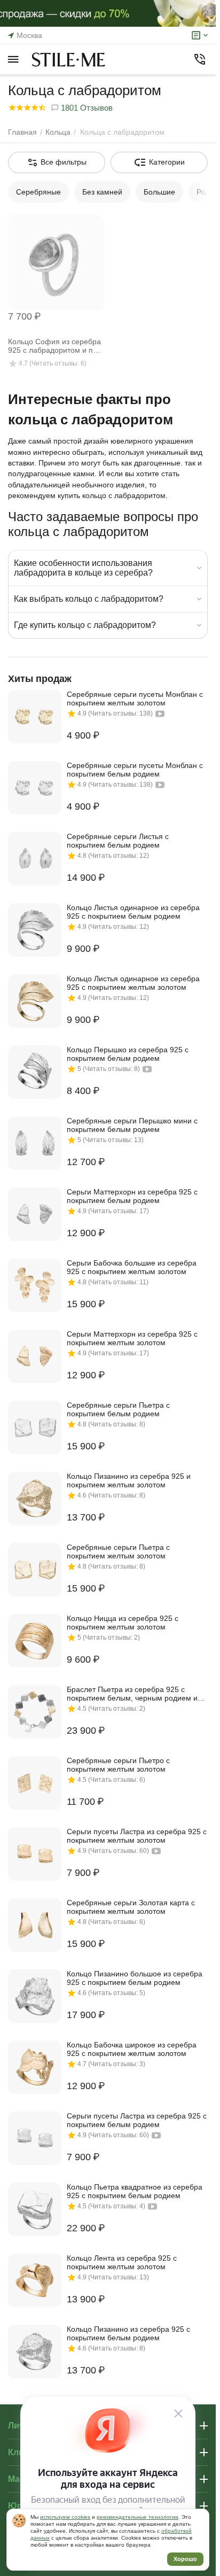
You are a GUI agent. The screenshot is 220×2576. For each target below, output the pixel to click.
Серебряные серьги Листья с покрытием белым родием (118, 841)
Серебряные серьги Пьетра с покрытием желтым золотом (118, 1551)
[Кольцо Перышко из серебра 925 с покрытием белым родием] (35, 1072)
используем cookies (65, 2517)
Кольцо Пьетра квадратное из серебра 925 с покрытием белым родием (135, 2191)
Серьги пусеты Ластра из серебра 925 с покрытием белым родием (137, 2120)
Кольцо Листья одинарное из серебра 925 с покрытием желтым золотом (133, 983)
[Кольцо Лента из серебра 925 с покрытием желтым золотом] (35, 2280)
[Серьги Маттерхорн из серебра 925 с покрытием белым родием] (35, 1214)
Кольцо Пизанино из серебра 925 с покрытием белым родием (128, 2333)
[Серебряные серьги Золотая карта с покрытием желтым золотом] (35, 1925)
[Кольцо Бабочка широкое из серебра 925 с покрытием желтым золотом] (35, 2067)
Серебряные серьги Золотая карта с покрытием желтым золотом (131, 1907)
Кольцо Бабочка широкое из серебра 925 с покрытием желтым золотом (132, 2049)
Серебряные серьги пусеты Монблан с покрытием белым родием (135, 770)
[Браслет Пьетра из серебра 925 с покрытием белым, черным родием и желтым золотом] (35, 1712)
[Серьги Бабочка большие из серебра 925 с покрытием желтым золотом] (35, 1285)
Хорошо (185, 2559)
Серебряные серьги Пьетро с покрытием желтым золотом (118, 1765)
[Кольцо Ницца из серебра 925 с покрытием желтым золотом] (35, 1641)
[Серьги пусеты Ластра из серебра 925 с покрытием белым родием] (35, 2138)
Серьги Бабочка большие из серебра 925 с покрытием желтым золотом (132, 1267)
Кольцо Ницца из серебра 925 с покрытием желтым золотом (123, 1623)
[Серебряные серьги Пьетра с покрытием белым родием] (35, 1427)
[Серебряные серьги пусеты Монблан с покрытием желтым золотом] (35, 717)
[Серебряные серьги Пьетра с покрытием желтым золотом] (35, 1570)
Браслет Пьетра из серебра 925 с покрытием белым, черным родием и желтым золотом (132, 1694)
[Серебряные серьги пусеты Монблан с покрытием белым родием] (35, 788)
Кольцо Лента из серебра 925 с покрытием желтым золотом (122, 2262)
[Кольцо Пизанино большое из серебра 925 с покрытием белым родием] (35, 1996)
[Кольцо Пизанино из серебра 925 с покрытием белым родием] (35, 2352)
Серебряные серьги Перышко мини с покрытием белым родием (132, 1125)
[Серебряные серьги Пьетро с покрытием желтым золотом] (35, 1783)
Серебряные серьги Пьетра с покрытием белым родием (118, 1409)
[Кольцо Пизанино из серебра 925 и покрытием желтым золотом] (35, 1499)
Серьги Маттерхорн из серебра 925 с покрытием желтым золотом (132, 1338)
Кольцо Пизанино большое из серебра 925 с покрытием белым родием (135, 1978)
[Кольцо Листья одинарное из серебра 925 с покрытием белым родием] (35, 930)
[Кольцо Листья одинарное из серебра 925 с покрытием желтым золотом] (35, 1001)
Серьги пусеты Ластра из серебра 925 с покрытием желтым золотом (137, 1836)
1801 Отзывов (86, 108)
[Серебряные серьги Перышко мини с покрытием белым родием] (35, 1143)
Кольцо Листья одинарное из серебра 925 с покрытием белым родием (133, 912)
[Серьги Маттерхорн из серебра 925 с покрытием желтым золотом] (35, 1356)
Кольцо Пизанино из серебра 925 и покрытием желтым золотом (129, 1480)
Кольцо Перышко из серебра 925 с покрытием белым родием (128, 1054)
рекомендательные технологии (137, 2517)
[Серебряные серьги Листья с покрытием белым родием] (35, 859)
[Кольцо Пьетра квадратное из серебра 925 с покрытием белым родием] (35, 2209)
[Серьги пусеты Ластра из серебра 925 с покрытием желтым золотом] (35, 1854)
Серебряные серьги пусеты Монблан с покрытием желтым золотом (135, 699)
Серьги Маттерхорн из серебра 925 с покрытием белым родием (132, 1196)
